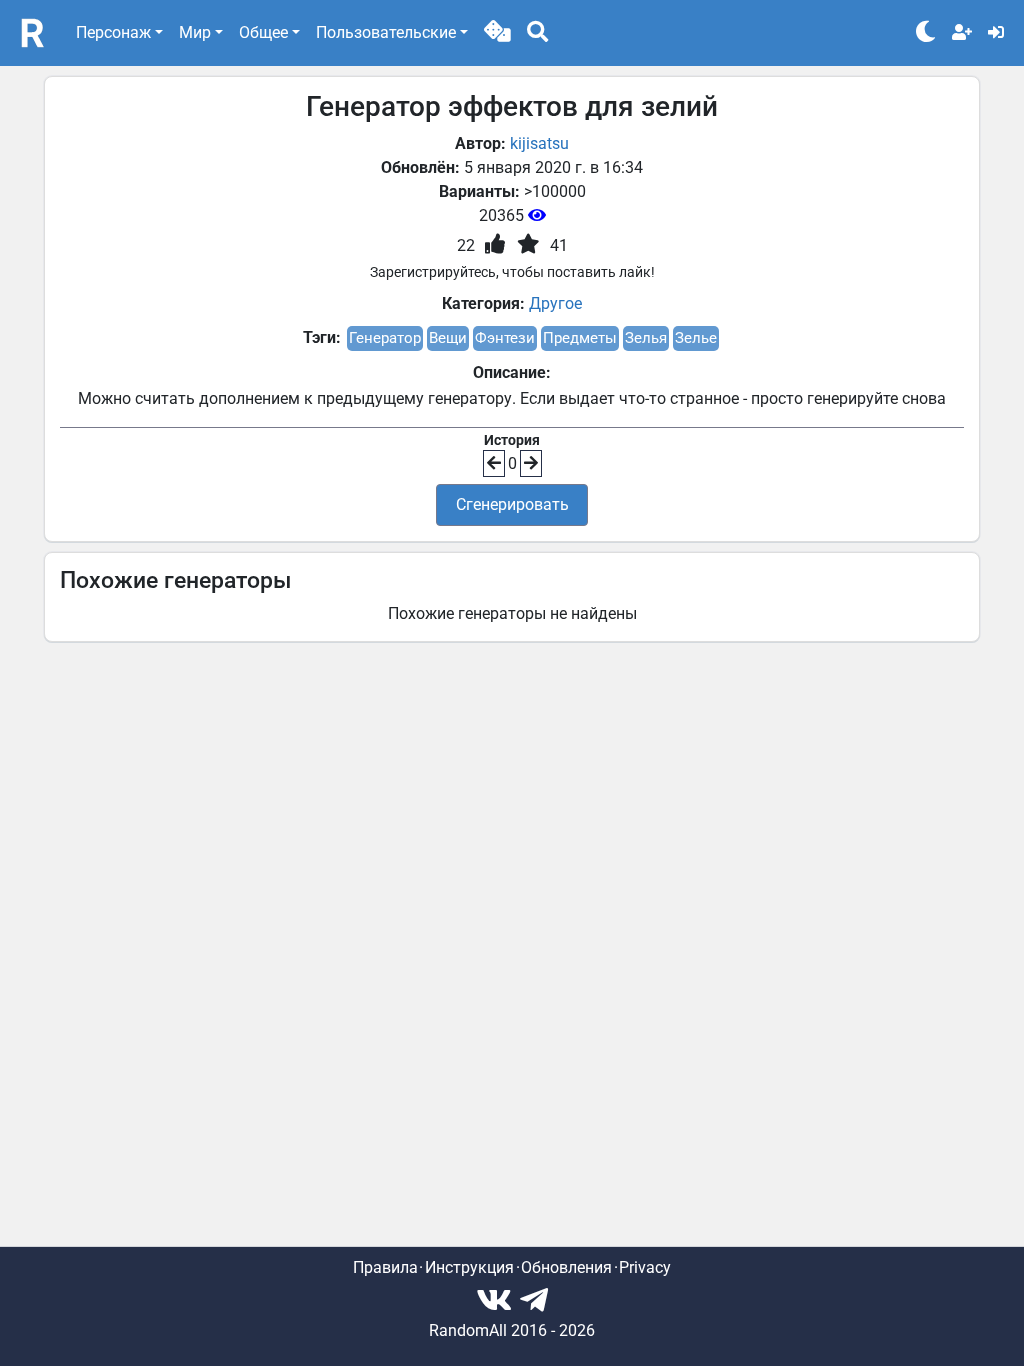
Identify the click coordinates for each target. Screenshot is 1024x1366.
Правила (385, 1267)
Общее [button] (263, 32)
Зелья (646, 338)
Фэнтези (505, 338)
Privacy (645, 1267)
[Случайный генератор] (497, 33)
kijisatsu (539, 143)
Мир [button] (195, 32)
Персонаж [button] (113, 32)
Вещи (448, 338)
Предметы (580, 338)
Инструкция (469, 1267)
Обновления (566, 1267)
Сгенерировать (512, 504)
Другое (555, 303)
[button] (497, 33)
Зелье (696, 338)
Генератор (385, 338)
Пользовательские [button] (386, 32)
